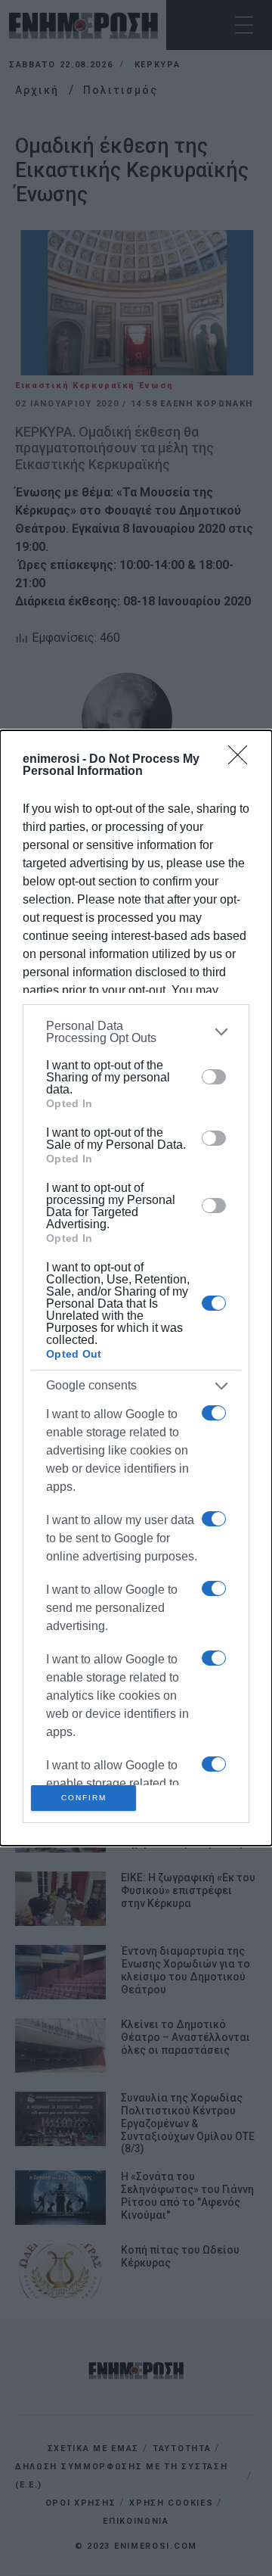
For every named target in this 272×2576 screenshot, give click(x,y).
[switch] (214, 1077)
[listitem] (136, 1032)
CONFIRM (84, 1798)
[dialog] (136, 1288)
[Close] (243, 760)
